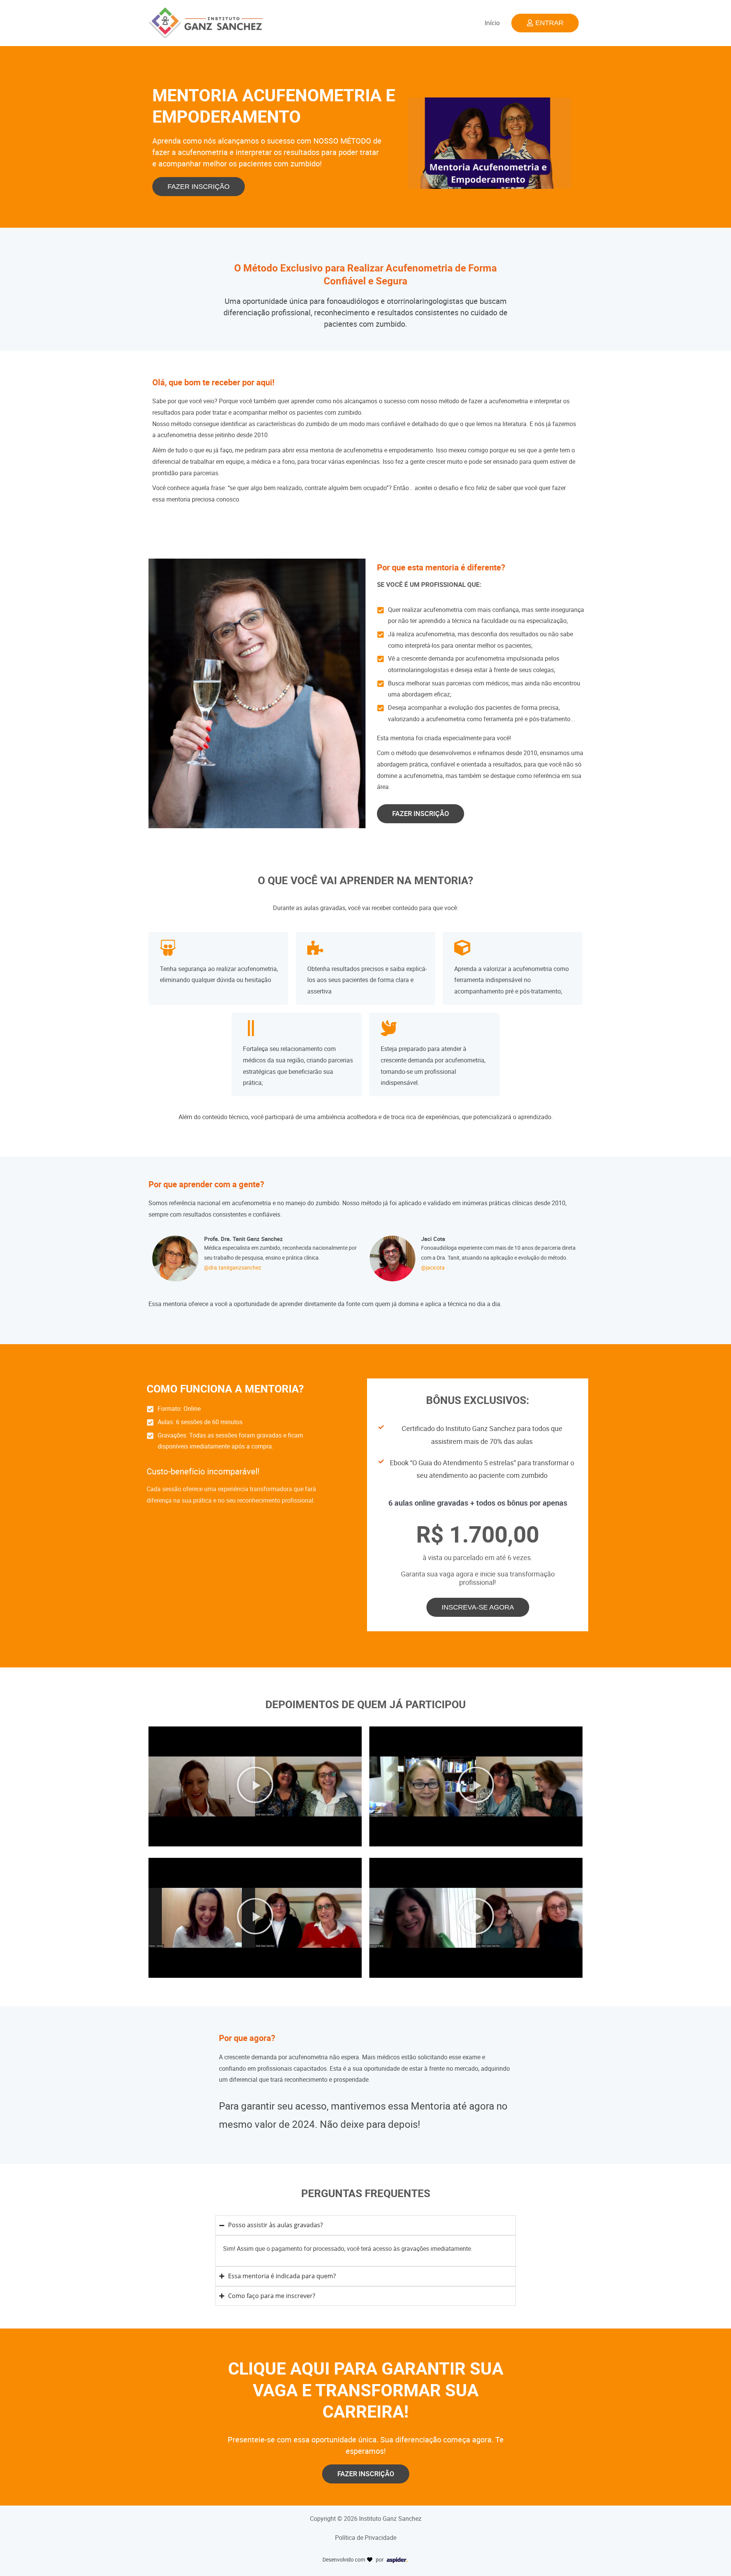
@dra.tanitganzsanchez (233, 1268)
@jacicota (433, 1268)
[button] (255, 1787)
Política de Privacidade (366, 2538)
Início (492, 23)
